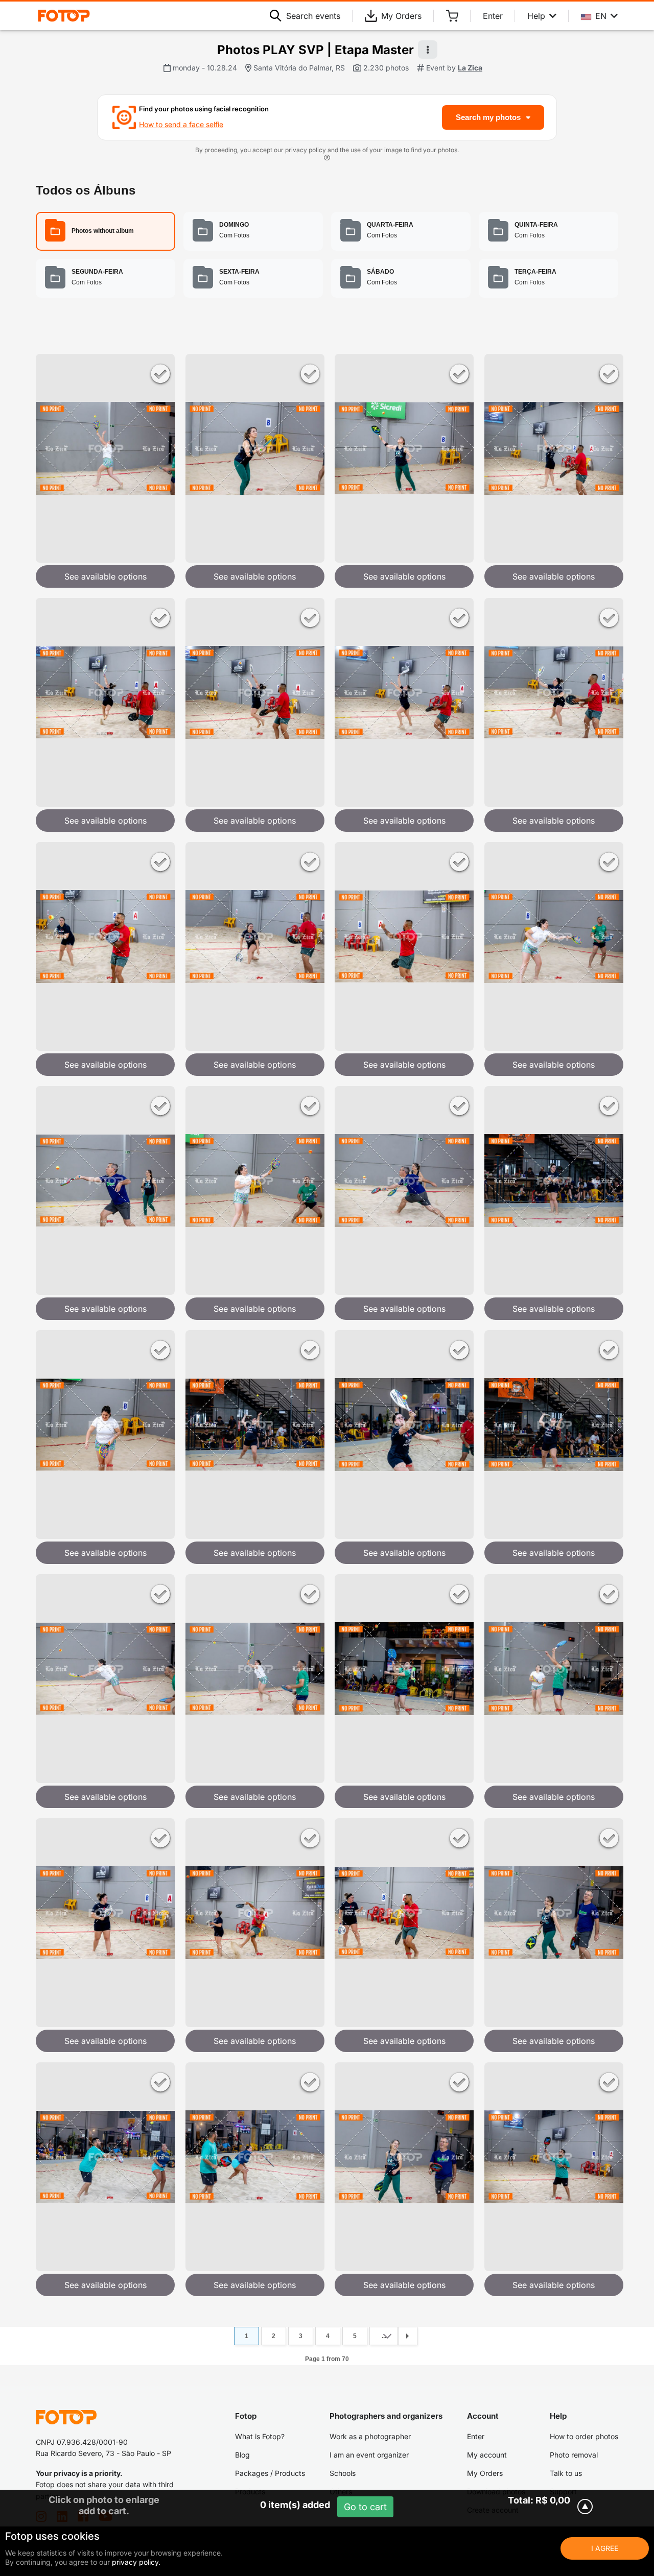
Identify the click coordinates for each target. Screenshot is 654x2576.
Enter (493, 16)
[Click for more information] (327, 159)
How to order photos (584, 2436)
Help (536, 16)
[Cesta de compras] (452, 16)
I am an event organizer (369, 2455)
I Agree (605, 2548)
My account (487, 2455)
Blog (242, 2455)
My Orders (401, 16)
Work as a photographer (370, 2436)
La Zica (470, 68)
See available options (106, 576)
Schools (343, 2473)
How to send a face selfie (181, 124)
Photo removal (574, 2455)
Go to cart (365, 2507)
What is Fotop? (260, 2436)
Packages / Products (270, 2473)
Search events (313, 16)
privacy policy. (136, 2562)
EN (601, 16)
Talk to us (566, 2473)
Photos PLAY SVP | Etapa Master (316, 50)
